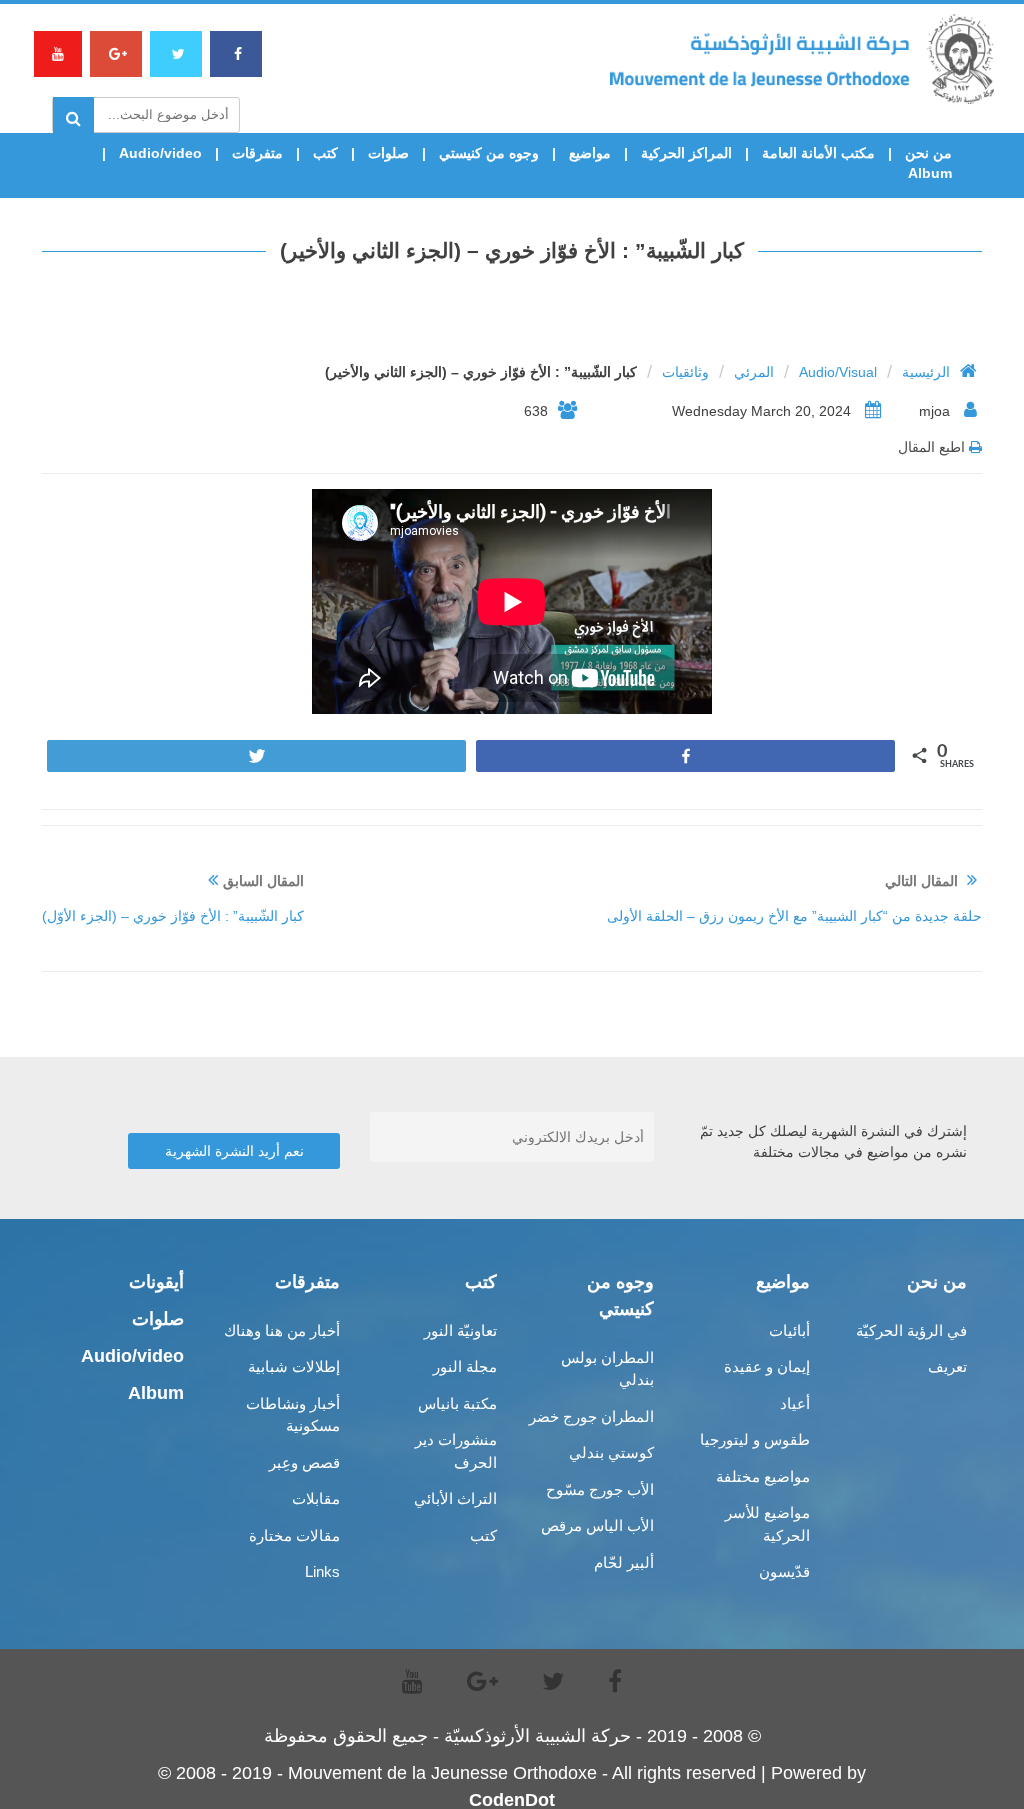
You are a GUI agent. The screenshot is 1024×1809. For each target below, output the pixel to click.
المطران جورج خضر (591, 1416)
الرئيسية (926, 372)
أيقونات (156, 1282)
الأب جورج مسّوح (600, 1489)
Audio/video (160, 153)
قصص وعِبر (304, 1462)
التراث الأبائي (455, 1498)
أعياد (795, 1403)
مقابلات (316, 1498)
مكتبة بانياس (457, 1403)
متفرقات (257, 153)
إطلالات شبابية (294, 1366)
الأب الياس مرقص (597, 1525)
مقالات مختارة (294, 1535)
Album (930, 173)
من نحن (928, 153)
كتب (325, 153)
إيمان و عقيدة (767, 1366)
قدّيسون (784, 1571)
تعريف (947, 1366)
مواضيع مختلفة (763, 1476)
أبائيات (789, 1330)
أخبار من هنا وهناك (282, 1330)
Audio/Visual (838, 372)
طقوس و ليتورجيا (755, 1439)
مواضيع (590, 153)
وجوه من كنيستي (489, 153)
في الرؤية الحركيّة (911, 1330)
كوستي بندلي (611, 1452)
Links (322, 1571)
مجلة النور (465, 1366)
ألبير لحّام (624, 1562)
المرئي (754, 372)
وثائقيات (685, 372)
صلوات (388, 153)
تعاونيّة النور (460, 1330)
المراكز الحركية (686, 153)
